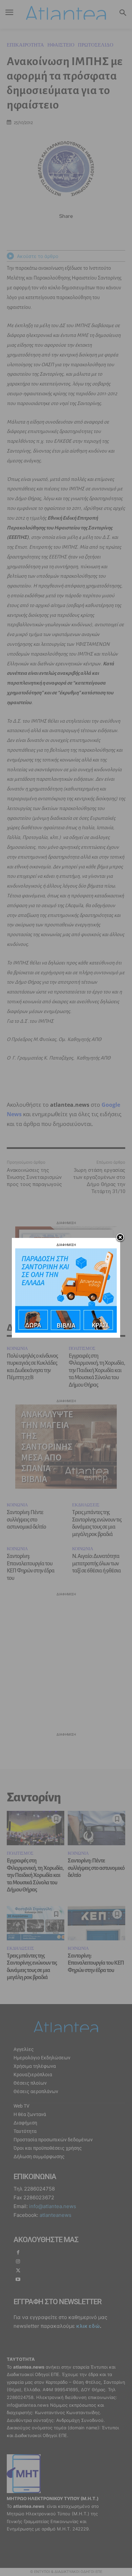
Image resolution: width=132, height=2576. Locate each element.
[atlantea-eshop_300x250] (66, 1331)
